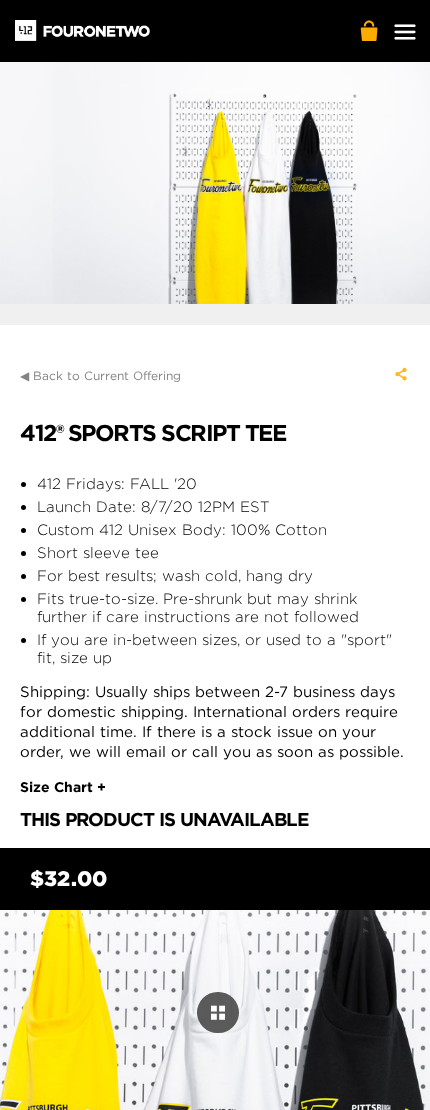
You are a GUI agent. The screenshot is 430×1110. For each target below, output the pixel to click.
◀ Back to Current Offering (100, 375)
